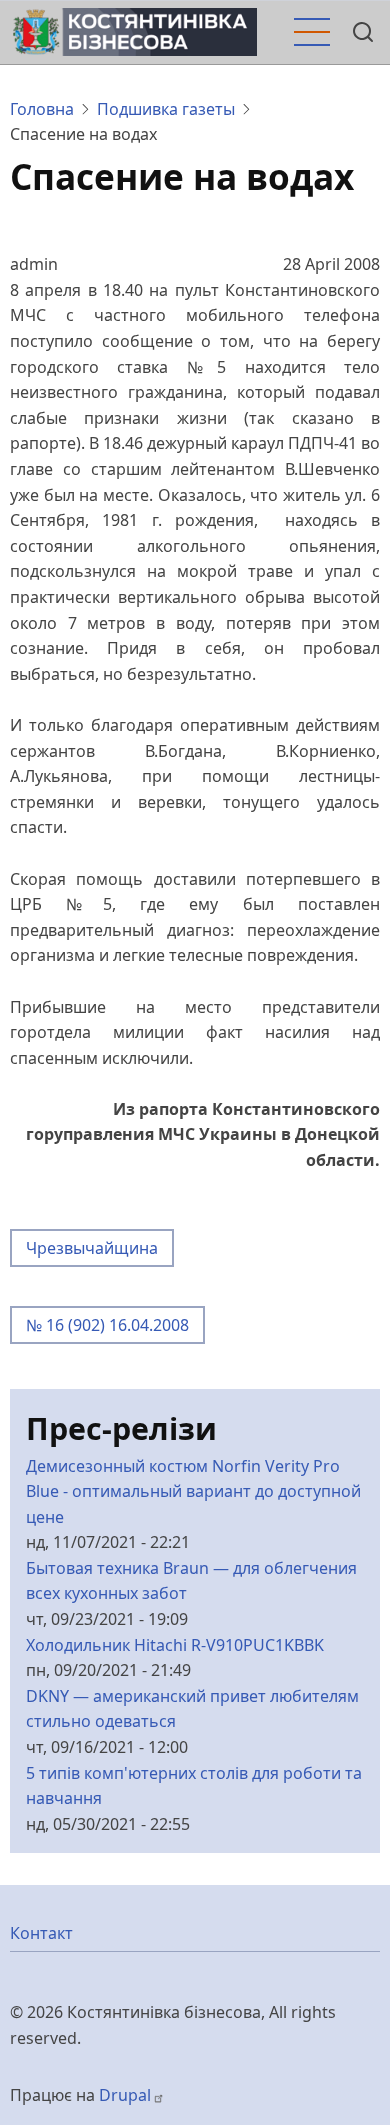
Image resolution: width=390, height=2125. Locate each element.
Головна (42, 109)
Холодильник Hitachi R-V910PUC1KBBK (175, 1645)
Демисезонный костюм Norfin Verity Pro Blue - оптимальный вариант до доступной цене (193, 1491)
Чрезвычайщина (92, 1248)
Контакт (41, 1933)
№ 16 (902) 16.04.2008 (107, 1325)
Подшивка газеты (166, 109)
